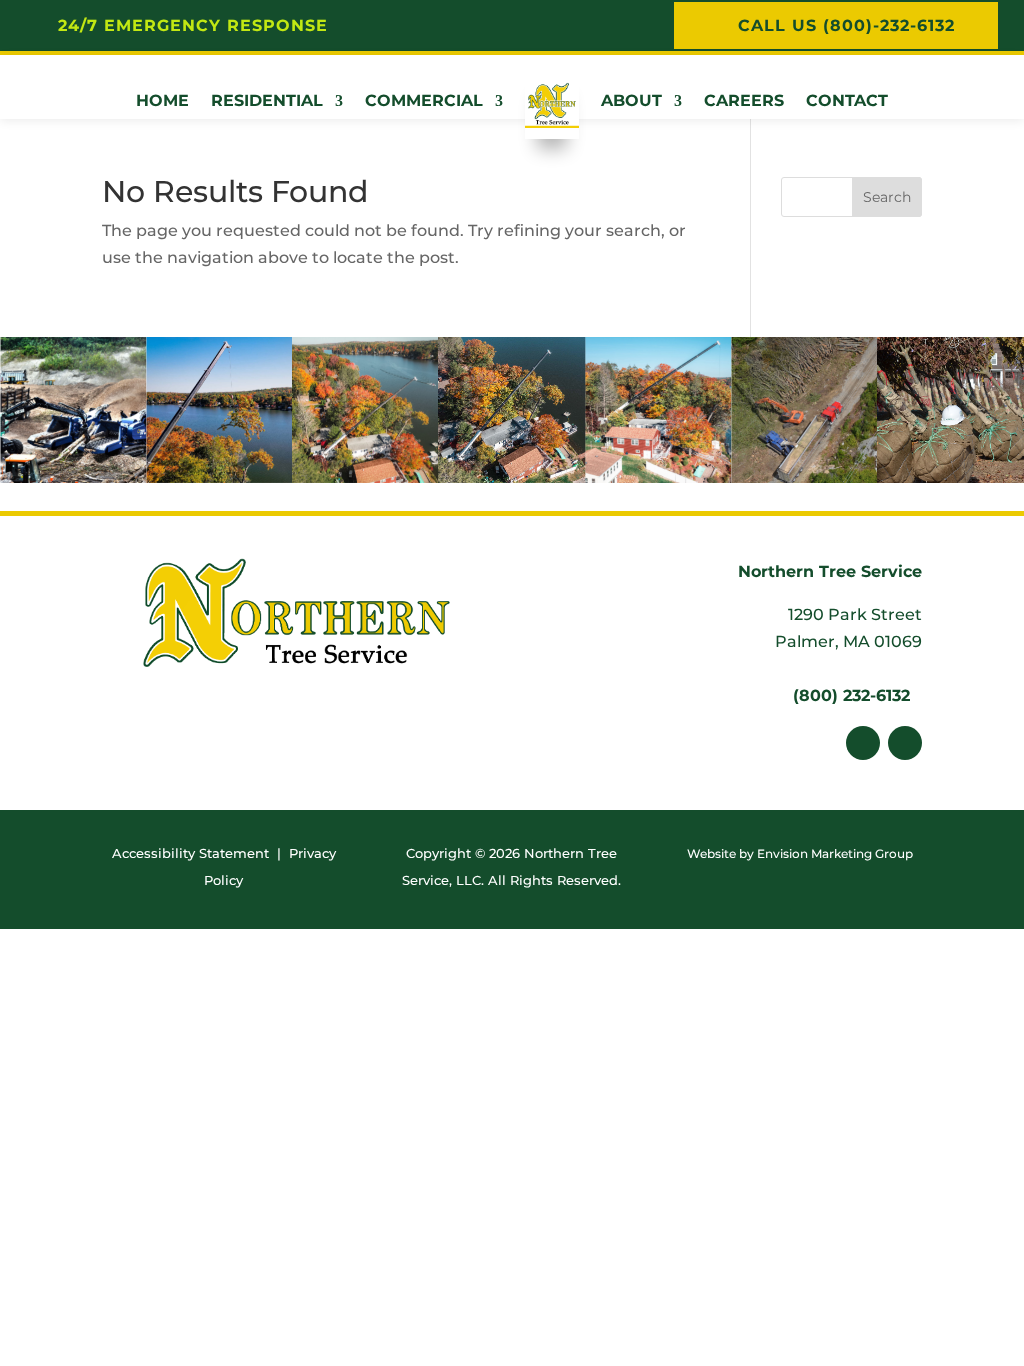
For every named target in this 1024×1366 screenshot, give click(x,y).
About (631, 100)
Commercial (424, 100)
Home (162, 100)
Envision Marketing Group (835, 853)
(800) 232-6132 (851, 695)
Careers (744, 100)
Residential (267, 100)
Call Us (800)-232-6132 (846, 25)
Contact (847, 100)
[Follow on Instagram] (905, 743)
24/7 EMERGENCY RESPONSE (193, 25)
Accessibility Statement (190, 853)
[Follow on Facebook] (863, 743)
